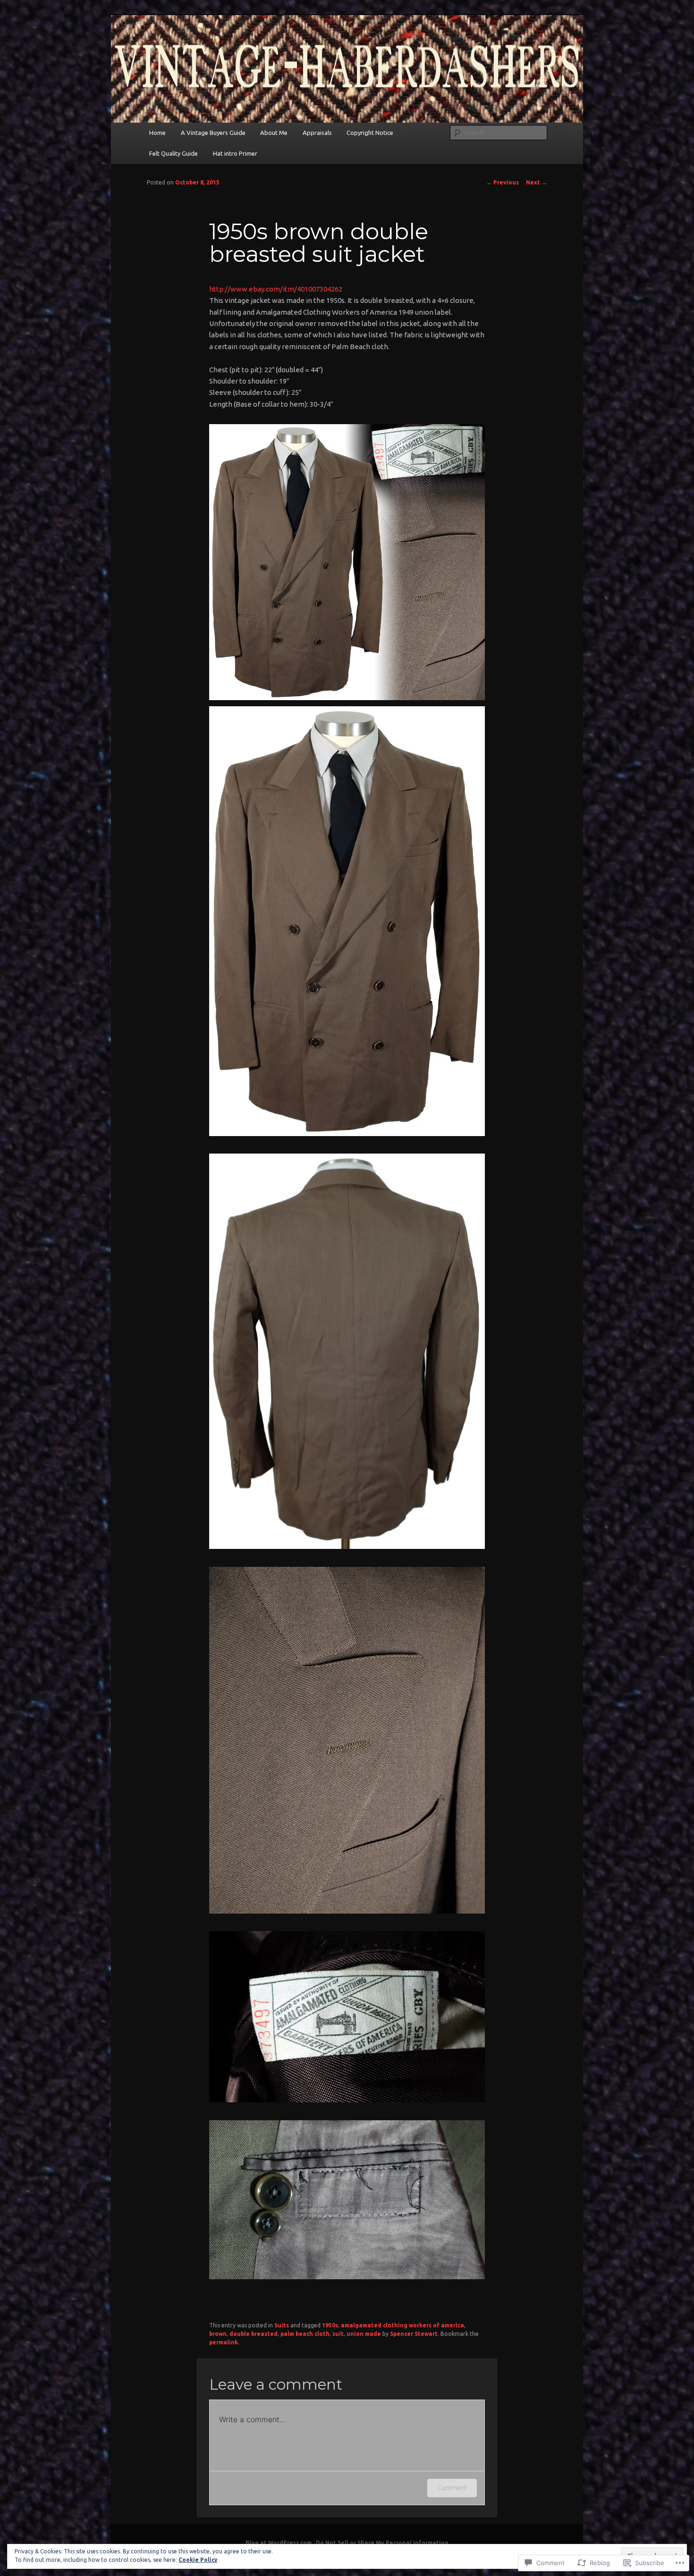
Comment (452, 2488)
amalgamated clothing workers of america (402, 2325)
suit (338, 2334)
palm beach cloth (305, 2334)
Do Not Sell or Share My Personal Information (382, 2543)
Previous (503, 182)
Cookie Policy (198, 2560)
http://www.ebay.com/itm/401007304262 (276, 289)
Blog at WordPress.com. (279, 2543)
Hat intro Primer (235, 153)
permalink (224, 2342)
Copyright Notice (370, 133)
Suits (282, 2325)
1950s (330, 2325)
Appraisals (317, 133)
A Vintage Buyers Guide (213, 133)
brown (218, 2334)
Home (157, 133)
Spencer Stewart (414, 2334)
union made (364, 2334)
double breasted (254, 2334)
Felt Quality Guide (173, 153)
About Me (274, 133)
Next (537, 182)
